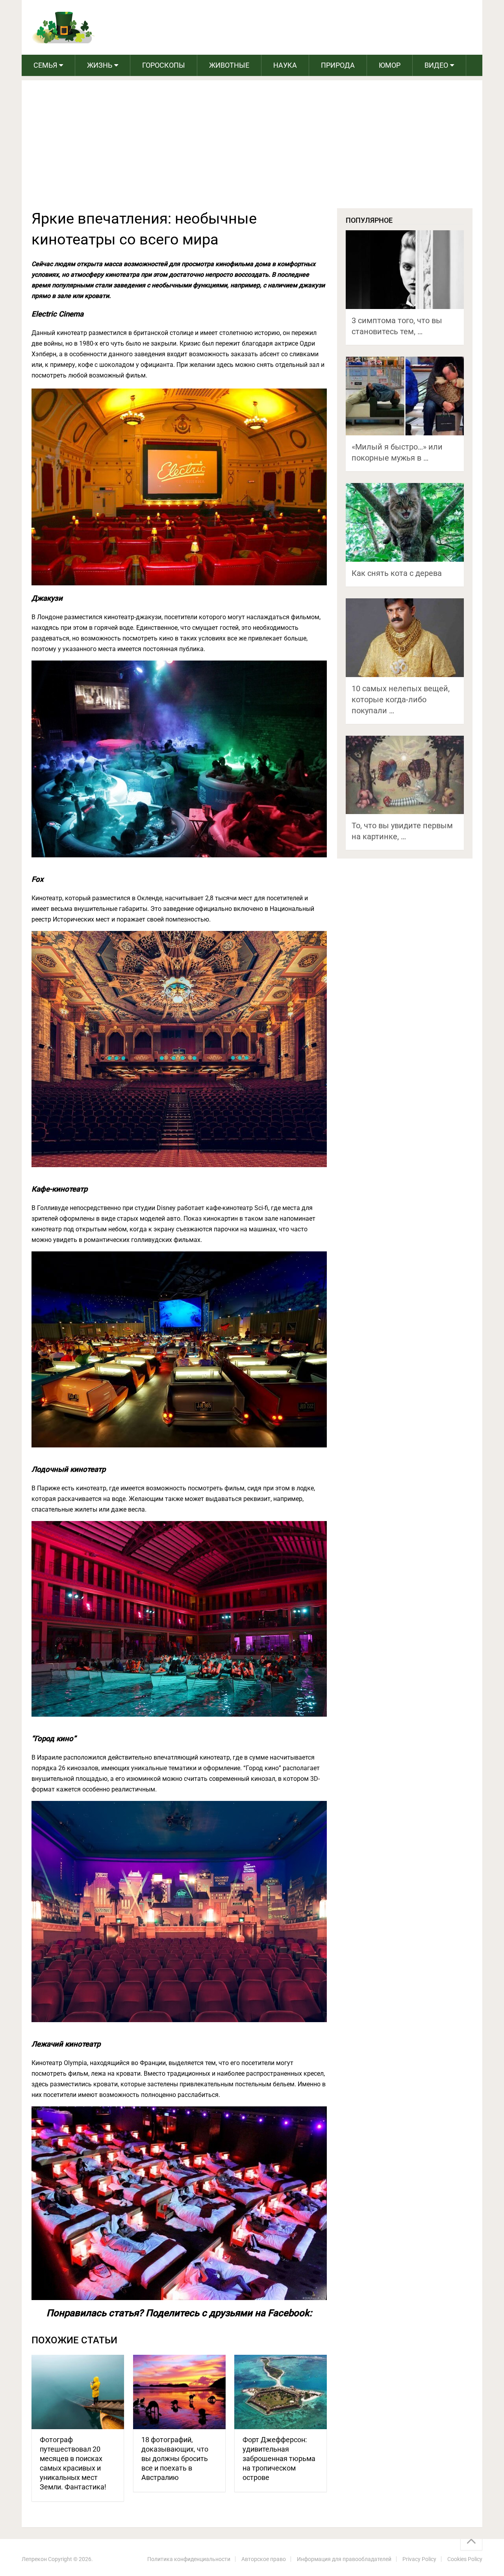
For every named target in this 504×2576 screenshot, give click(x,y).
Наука (285, 65)
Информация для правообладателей (344, 2559)
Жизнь (100, 65)
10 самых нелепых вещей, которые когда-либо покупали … (401, 700)
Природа (338, 65)
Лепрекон (34, 2559)
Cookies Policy (465, 2559)
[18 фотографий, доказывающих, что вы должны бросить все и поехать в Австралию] (179, 2392)
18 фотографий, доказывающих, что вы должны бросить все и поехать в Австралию (175, 2458)
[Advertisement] (252, 149)
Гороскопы (164, 65)
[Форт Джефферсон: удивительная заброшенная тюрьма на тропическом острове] (281, 2392)
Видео (436, 65)
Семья (45, 65)
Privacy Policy (419, 2559)
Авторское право (264, 2559)
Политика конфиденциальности (189, 2559)
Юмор (390, 65)
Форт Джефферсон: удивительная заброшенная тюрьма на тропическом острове (279, 2458)
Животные (229, 65)
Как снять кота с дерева (397, 573)
